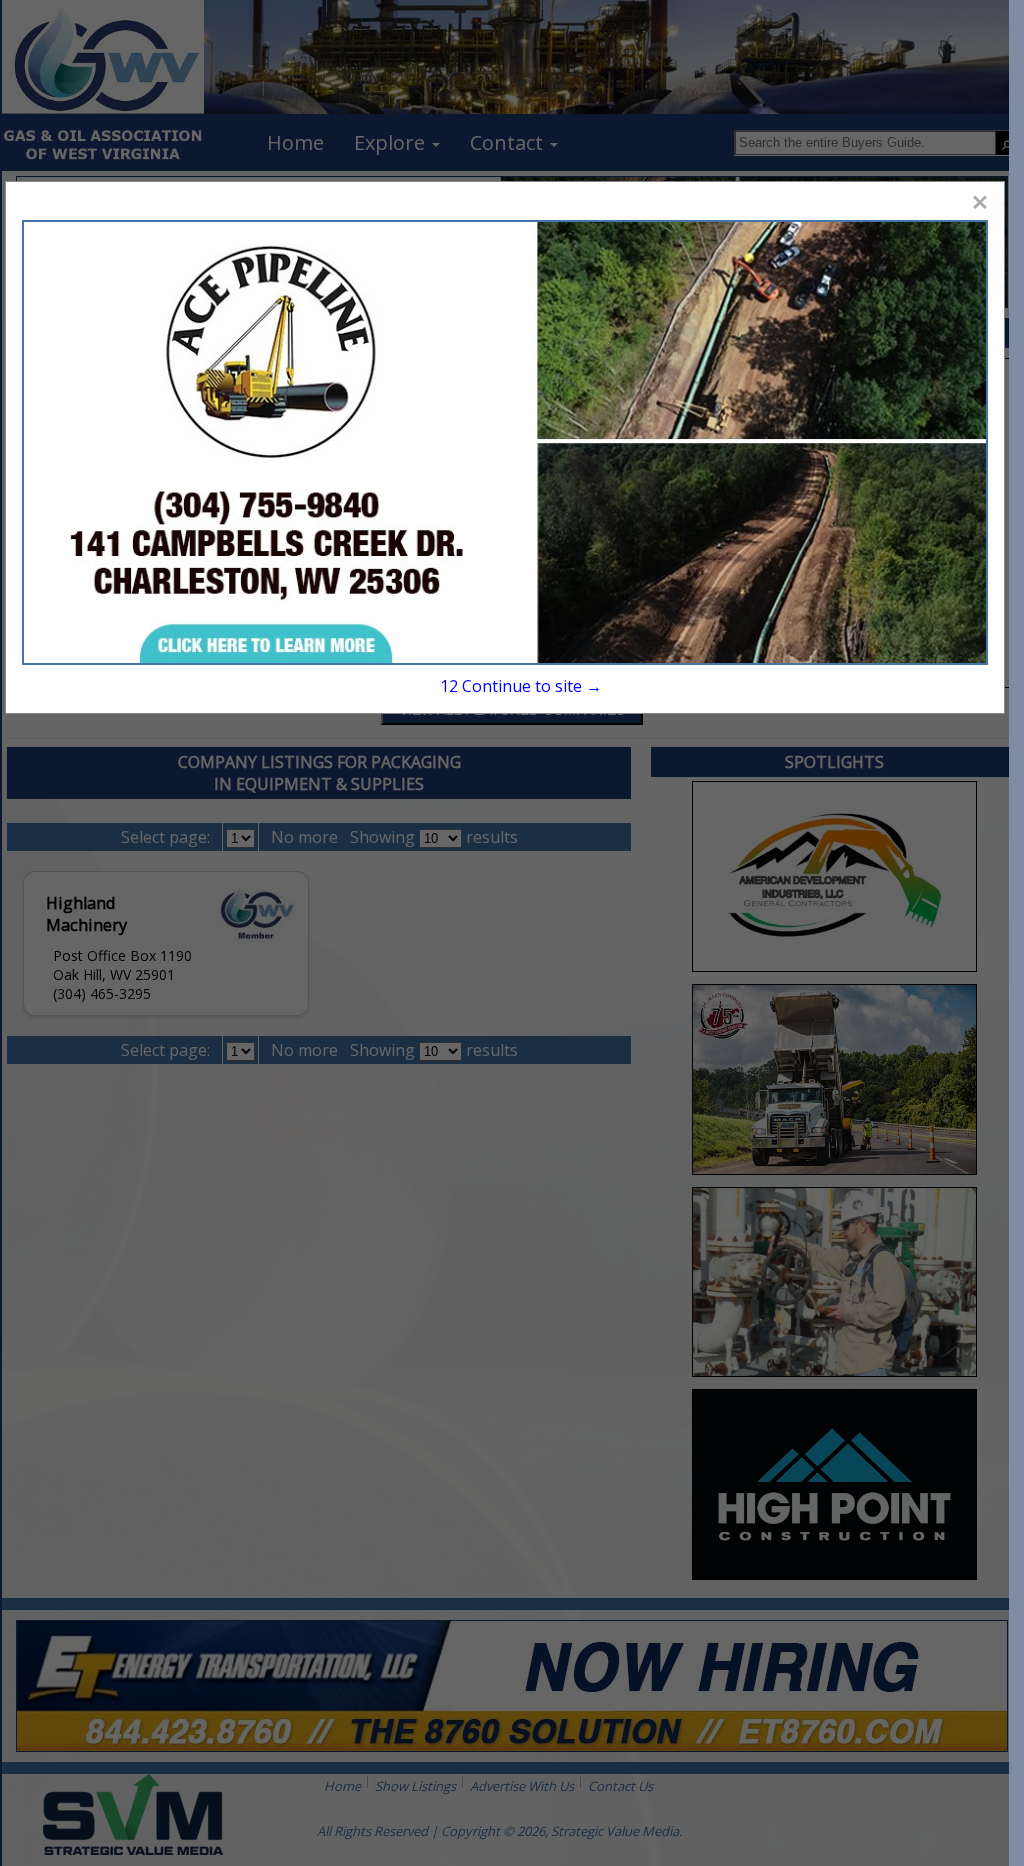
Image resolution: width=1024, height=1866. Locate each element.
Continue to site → (521, 686)
